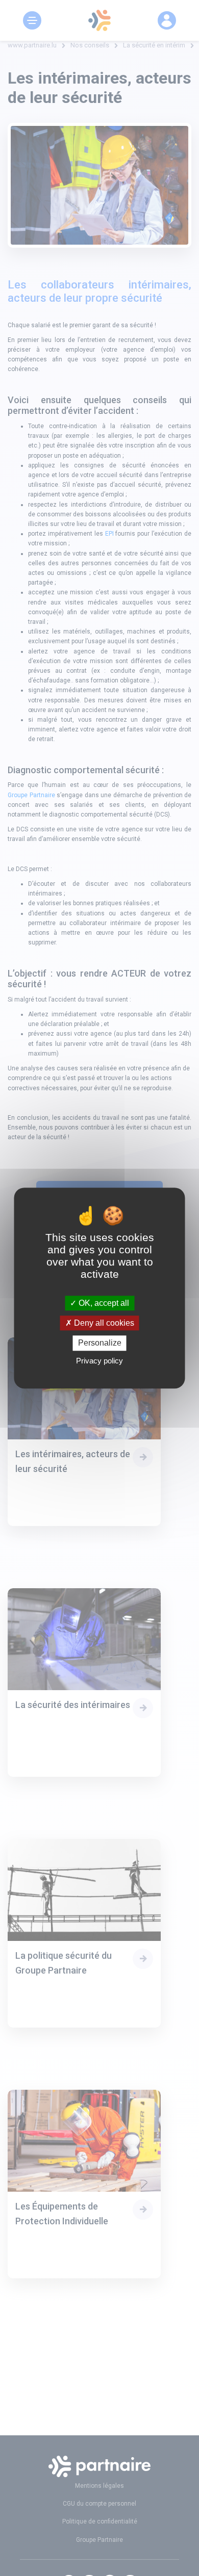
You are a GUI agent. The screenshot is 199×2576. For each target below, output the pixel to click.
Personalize (100, 1343)
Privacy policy (99, 1361)
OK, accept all (103, 1303)
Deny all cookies (103, 1323)
